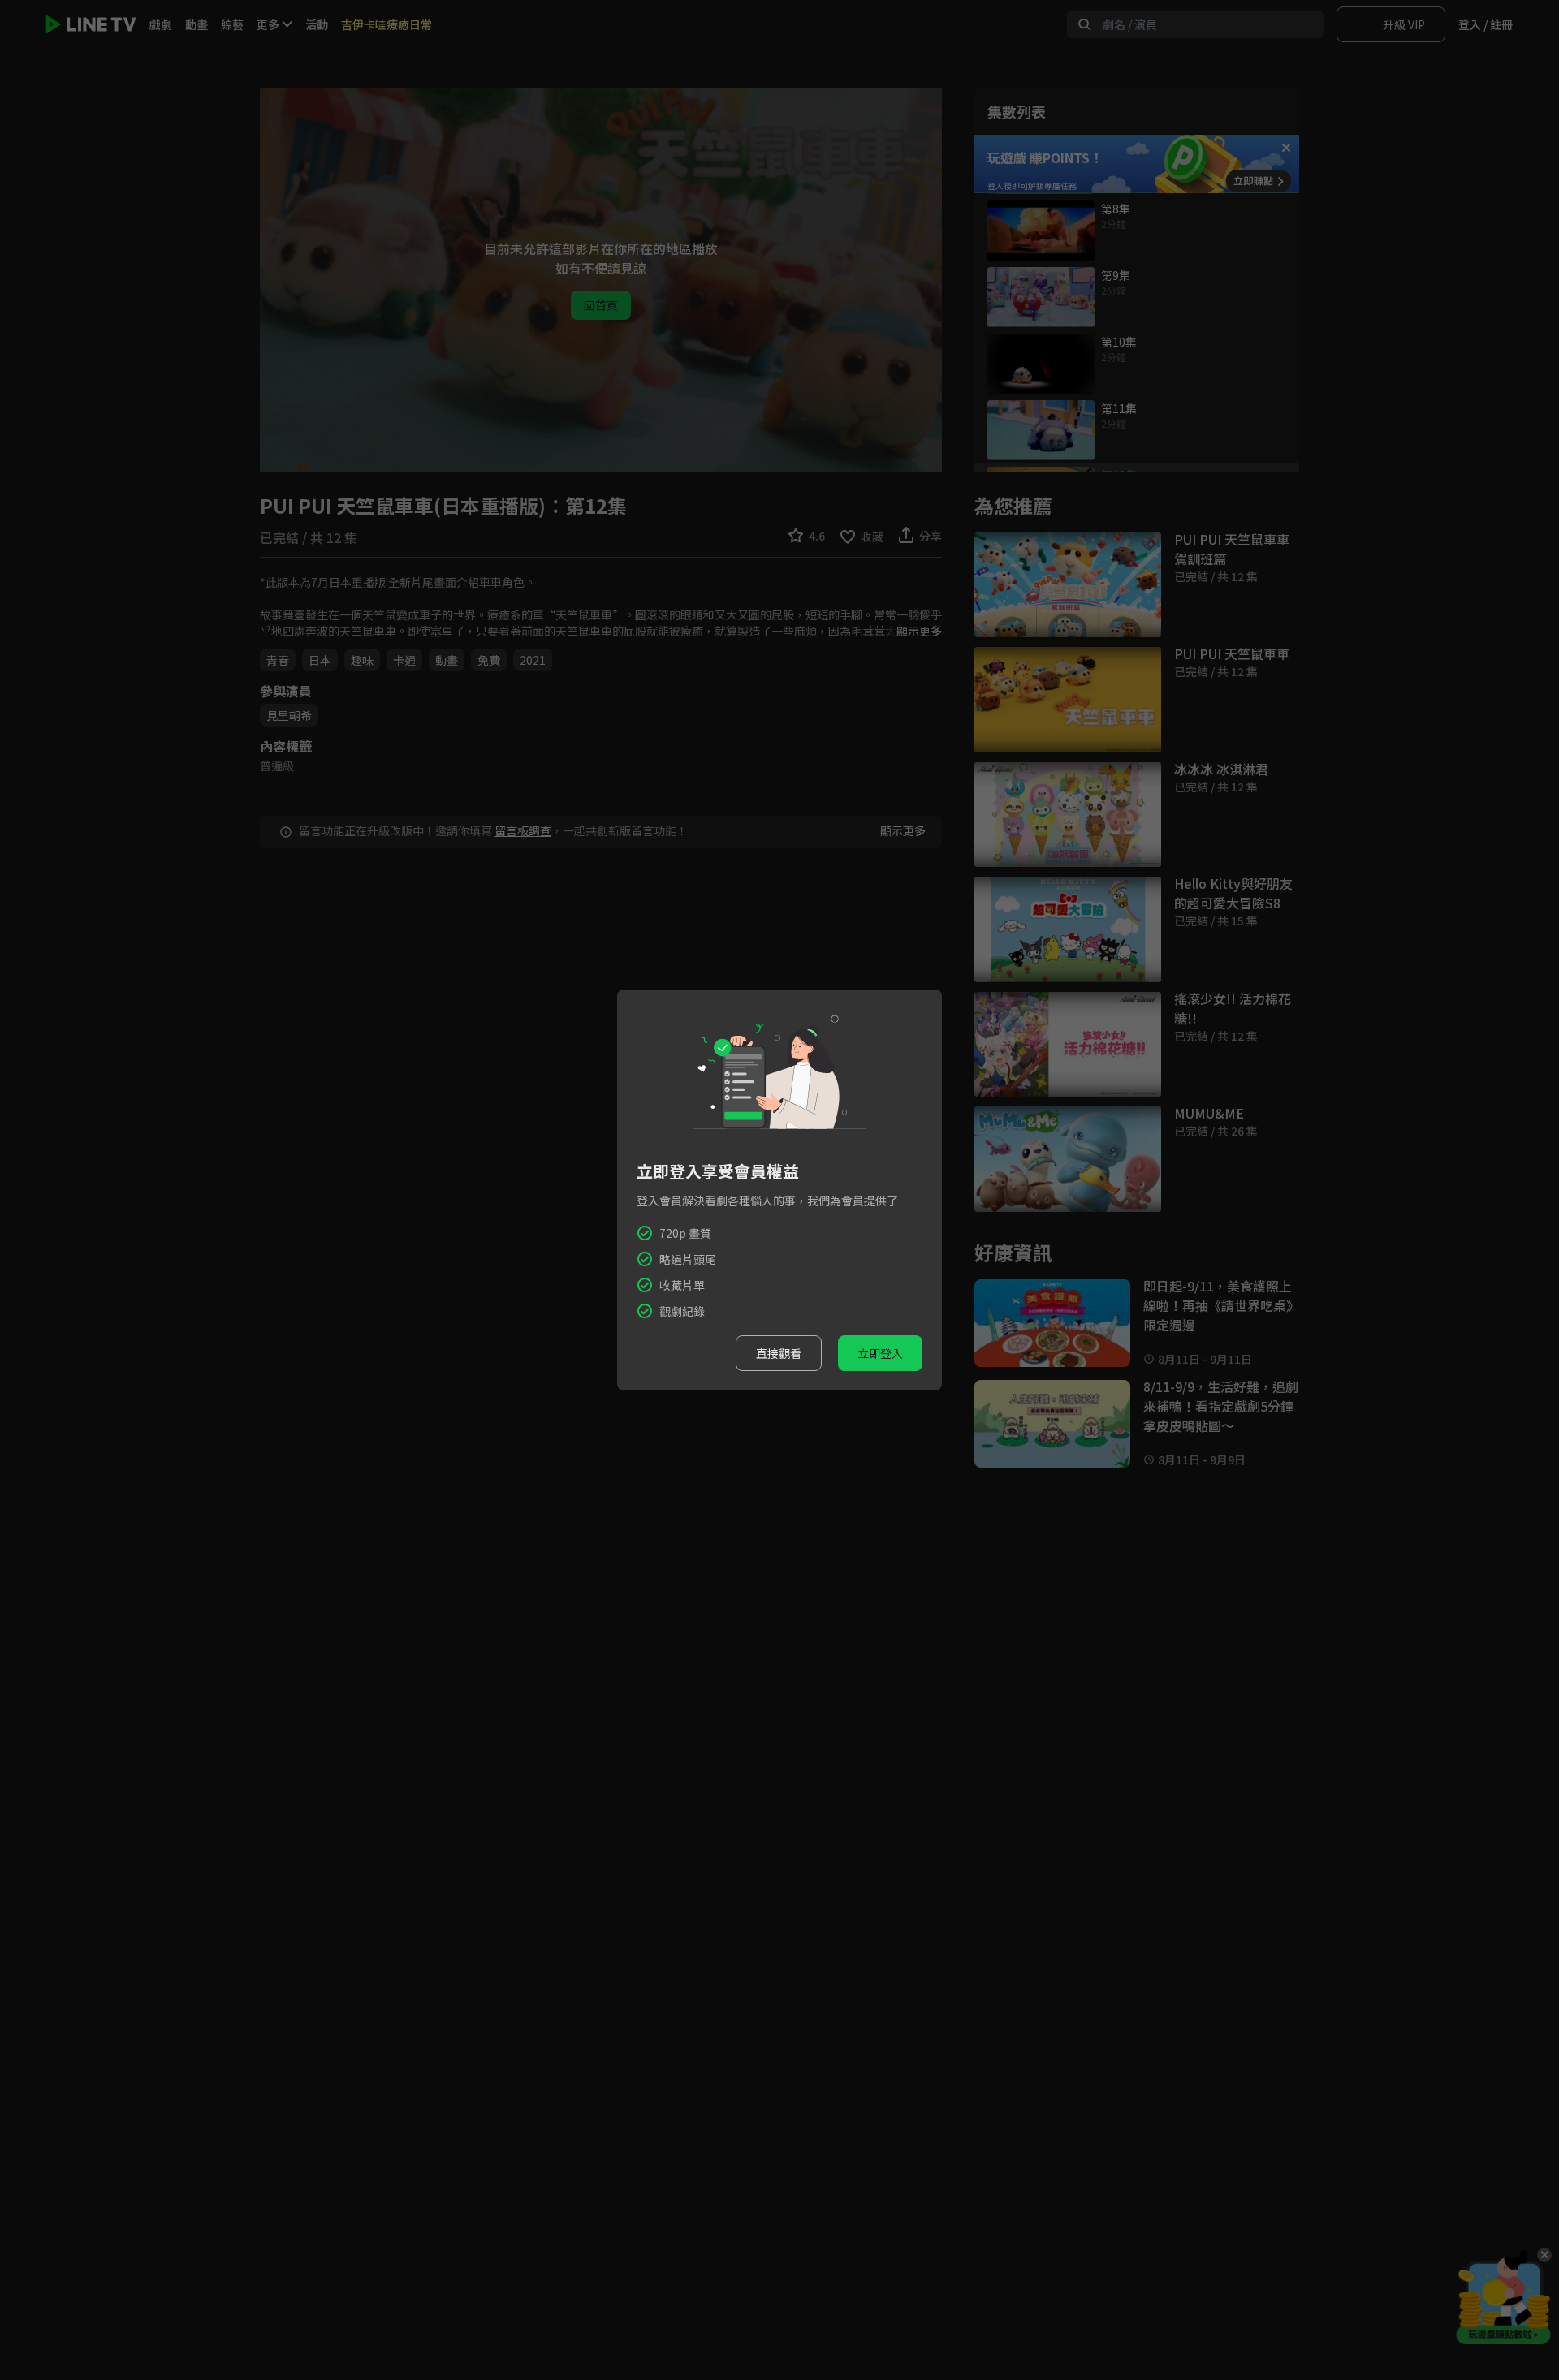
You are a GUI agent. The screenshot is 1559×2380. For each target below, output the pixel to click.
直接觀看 (779, 1353)
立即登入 (880, 1353)
